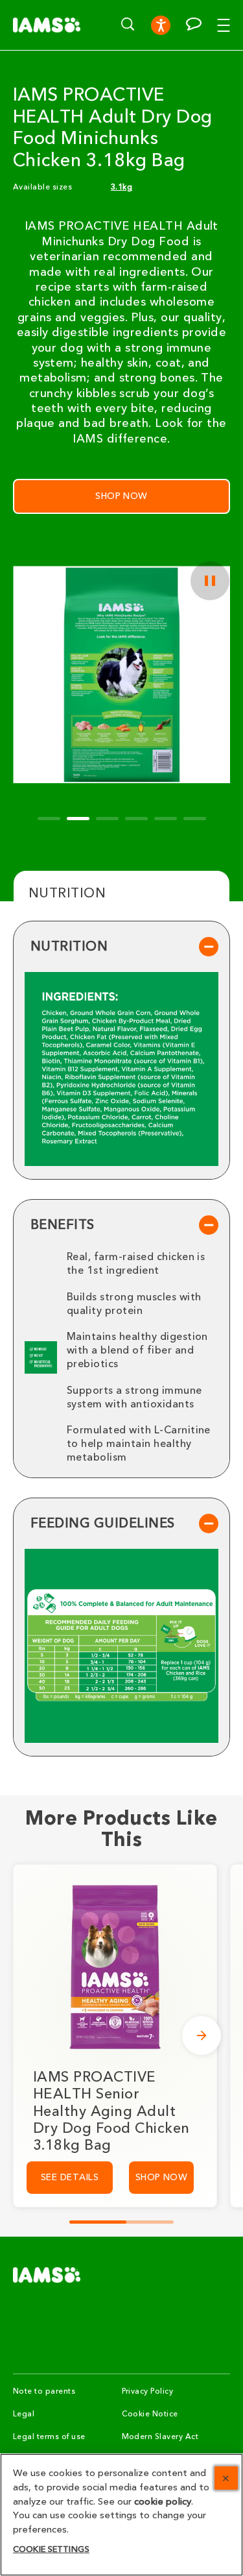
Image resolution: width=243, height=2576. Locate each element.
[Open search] (128, 24)
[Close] (226, 2478)
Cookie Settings (51, 2549)
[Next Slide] (202, 2035)
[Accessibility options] (161, 25)
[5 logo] (47, 2275)
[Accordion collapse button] (209, 947)
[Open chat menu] (194, 24)
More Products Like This (121, 1830)
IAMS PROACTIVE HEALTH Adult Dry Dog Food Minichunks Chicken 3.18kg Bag (113, 128)
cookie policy (163, 2502)
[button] (230, 25)
